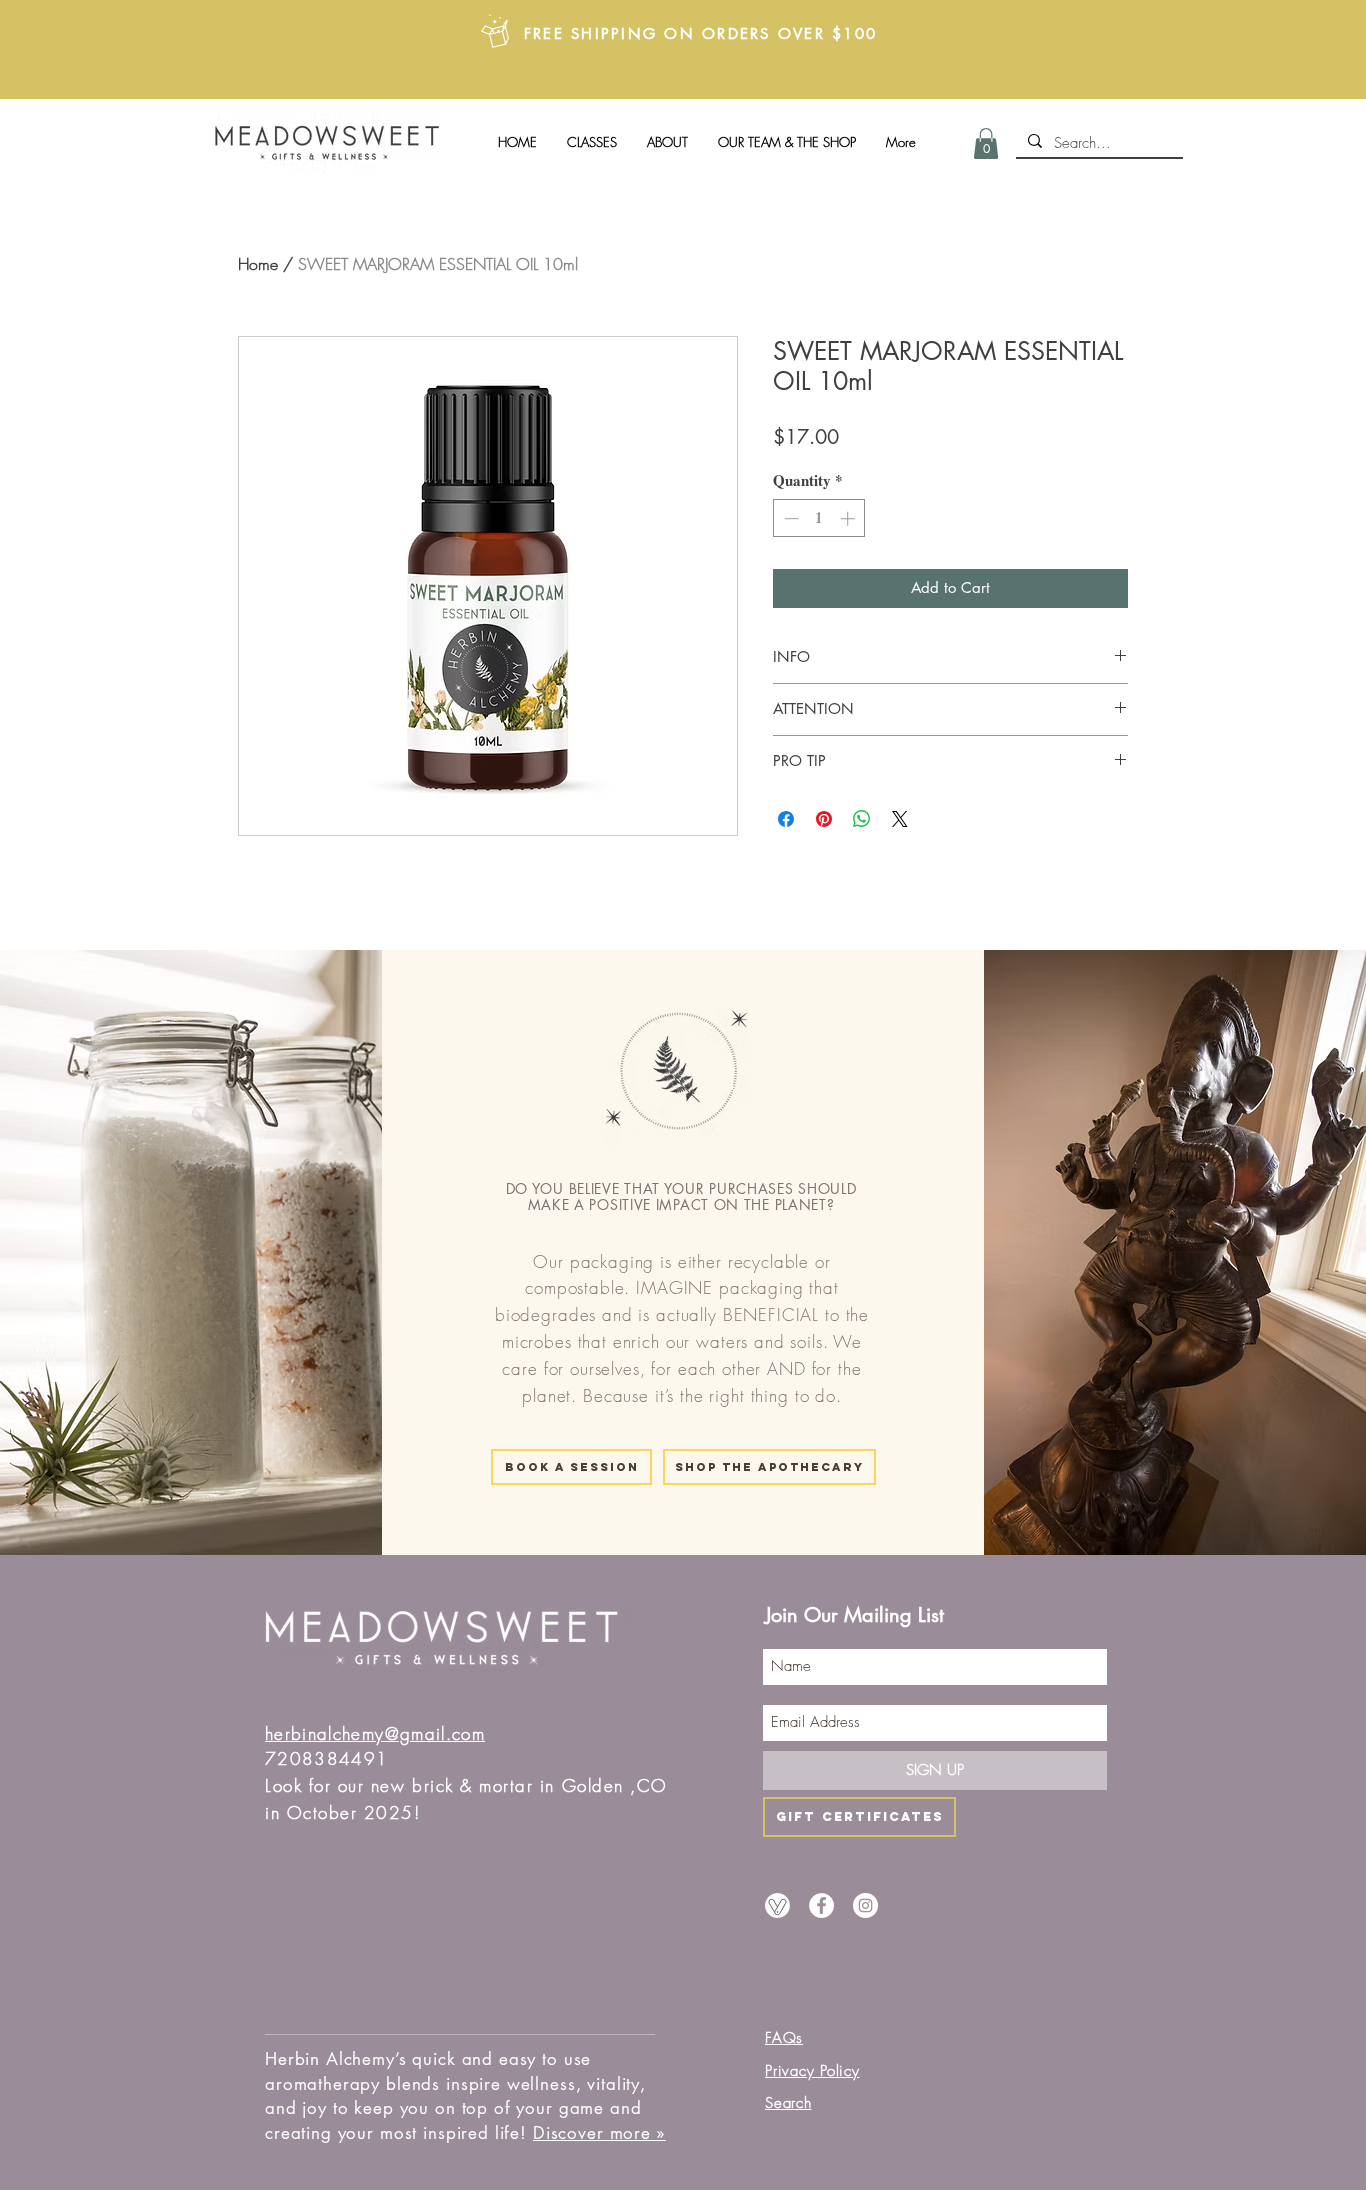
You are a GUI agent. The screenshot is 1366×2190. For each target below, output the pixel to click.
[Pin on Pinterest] (824, 819)
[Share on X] (900, 819)
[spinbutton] (819, 518)
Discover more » (599, 2133)
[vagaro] (777, 1905)
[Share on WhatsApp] (862, 819)
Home (258, 264)
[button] (986, 143)
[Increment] (849, 518)
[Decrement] (789, 518)
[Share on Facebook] (786, 819)
